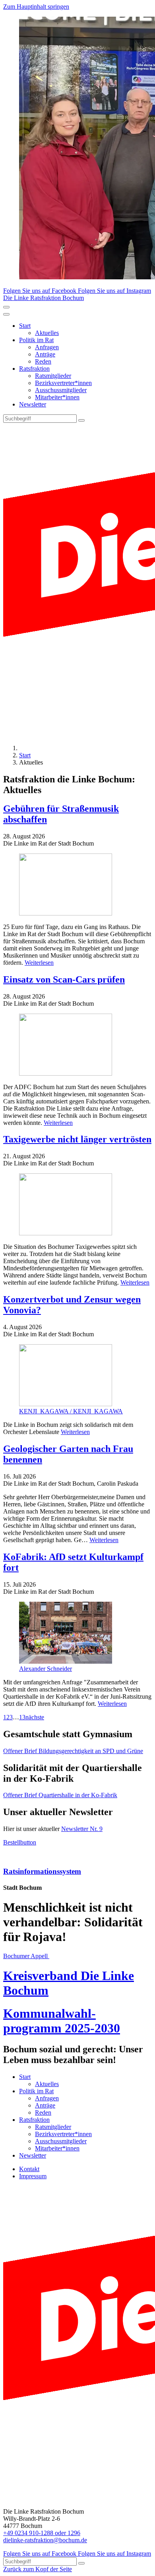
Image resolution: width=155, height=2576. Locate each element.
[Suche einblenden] (6, 307)
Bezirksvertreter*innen (63, 383)
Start (25, 326)
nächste (35, 1717)
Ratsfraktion (34, 369)
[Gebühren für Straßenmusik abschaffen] (77, 885)
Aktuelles (47, 333)
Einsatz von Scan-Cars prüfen (64, 979)
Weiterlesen (39, 963)
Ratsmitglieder (53, 376)
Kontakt (29, 2169)
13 (22, 1717)
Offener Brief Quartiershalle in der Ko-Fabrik (60, 1795)
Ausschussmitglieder (61, 390)
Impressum (33, 2176)
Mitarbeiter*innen (57, 397)
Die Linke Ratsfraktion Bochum (44, 298)
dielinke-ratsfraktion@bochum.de (45, 2540)
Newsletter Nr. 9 (82, 1829)
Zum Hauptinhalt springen (36, 7)
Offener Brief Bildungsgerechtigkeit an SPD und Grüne (73, 1751)
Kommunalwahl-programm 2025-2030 (62, 2021)
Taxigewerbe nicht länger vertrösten (77, 1139)
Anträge (45, 354)
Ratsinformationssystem (42, 1871)
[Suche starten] (81, 420)
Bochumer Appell (26, 1956)
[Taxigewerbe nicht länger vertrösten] (77, 1205)
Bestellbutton (20, 1842)
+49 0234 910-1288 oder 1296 (42, 2533)
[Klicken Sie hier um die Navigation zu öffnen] (6, 314)
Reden (43, 361)
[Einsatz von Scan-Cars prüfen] (77, 1045)
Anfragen (47, 347)
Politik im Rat (36, 340)
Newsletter (33, 404)
